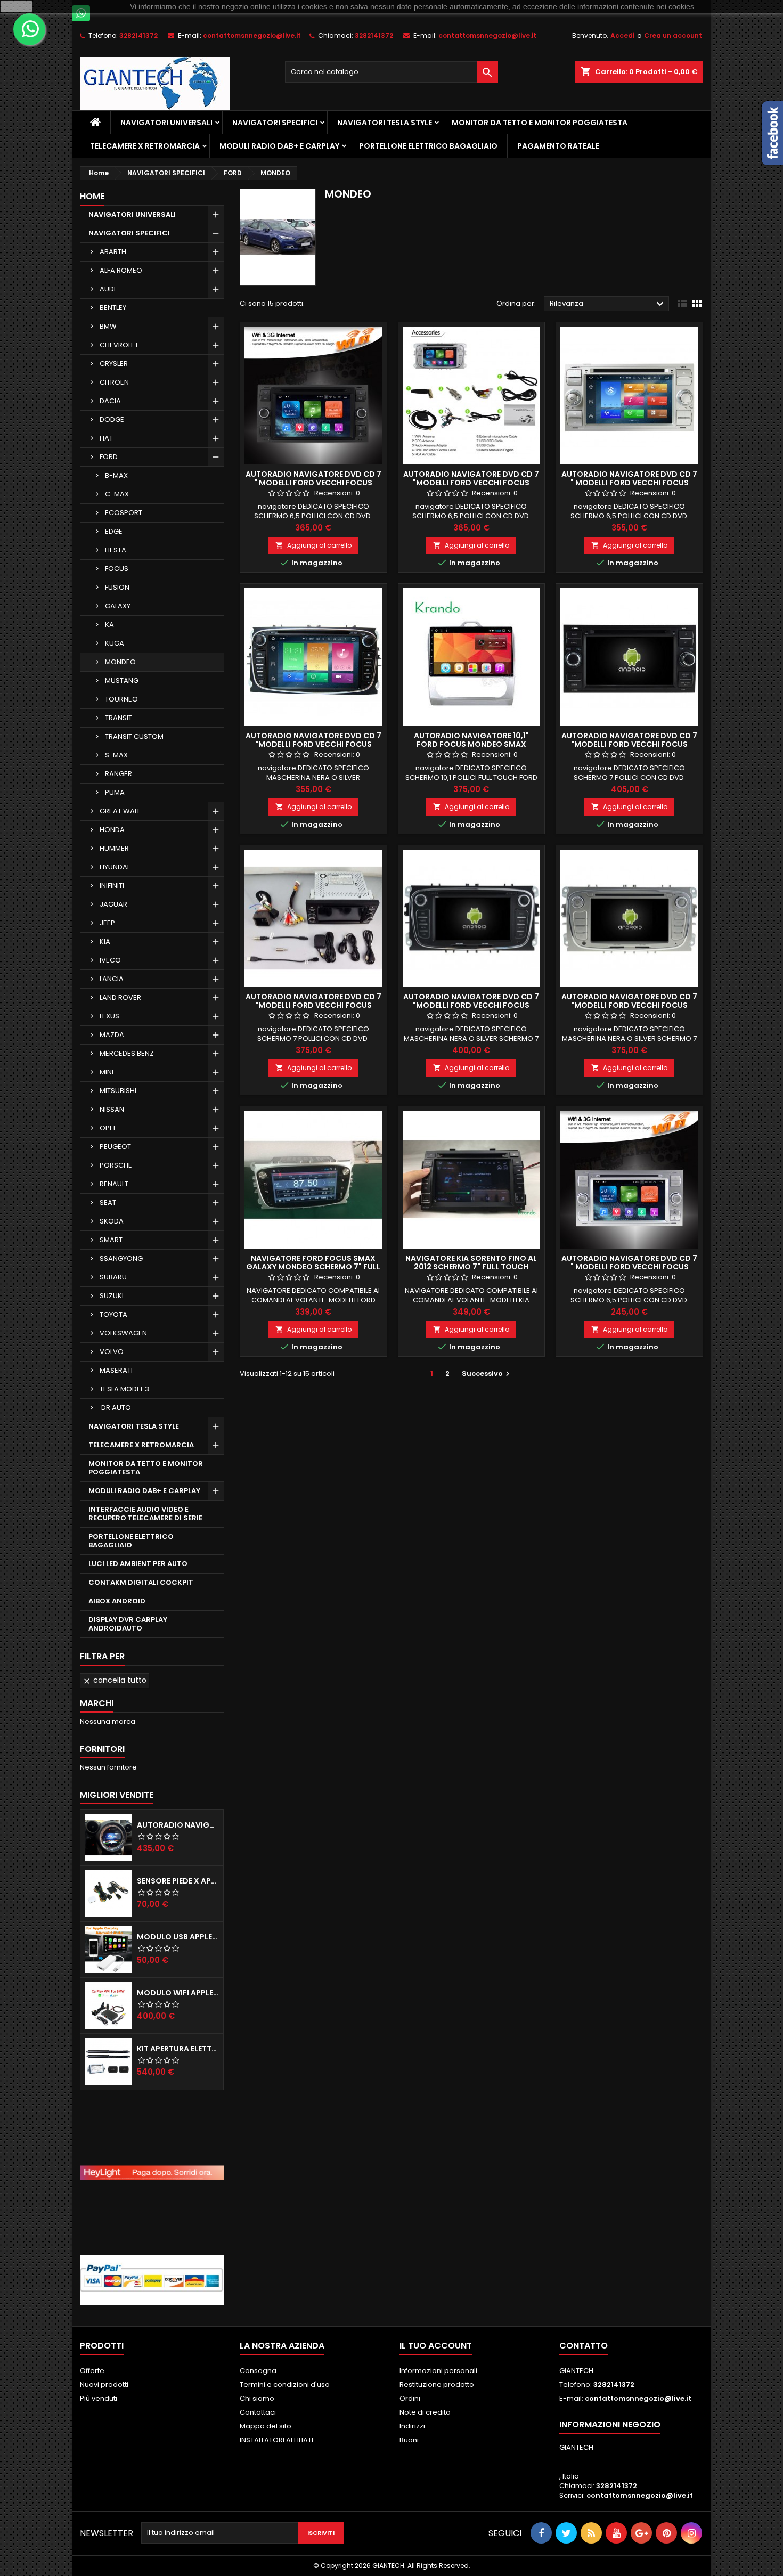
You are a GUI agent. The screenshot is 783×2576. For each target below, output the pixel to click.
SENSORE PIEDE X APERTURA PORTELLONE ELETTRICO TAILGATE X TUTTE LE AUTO (178, 1881)
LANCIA (112, 979)
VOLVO (112, 1352)
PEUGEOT (115, 1147)
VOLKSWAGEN (123, 1333)
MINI (107, 1072)
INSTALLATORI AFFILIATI (276, 2440)
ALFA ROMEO (121, 270)
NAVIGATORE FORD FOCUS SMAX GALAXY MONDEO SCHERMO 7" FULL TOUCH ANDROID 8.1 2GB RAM (313, 1267)
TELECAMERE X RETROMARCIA (145, 146)
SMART (111, 1240)
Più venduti (99, 2398)
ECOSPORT (124, 513)
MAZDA (112, 1035)
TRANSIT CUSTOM (134, 736)
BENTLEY (113, 308)
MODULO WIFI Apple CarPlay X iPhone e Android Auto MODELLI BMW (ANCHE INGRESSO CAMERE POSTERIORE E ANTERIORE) (178, 1993)
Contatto (584, 2346)
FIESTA (116, 550)
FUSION (117, 587)
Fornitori (102, 1749)
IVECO (110, 960)
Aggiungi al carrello (313, 545)
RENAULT (114, 1184)
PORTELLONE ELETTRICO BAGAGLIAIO (428, 146)
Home (92, 196)
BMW (108, 326)
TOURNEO (121, 699)
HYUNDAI (114, 867)
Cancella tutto (115, 1680)
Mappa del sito (266, 2426)
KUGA (115, 643)
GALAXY (118, 606)
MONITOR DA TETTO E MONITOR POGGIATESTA (540, 123)
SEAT (108, 1203)
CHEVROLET (119, 345)
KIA (105, 941)
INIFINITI (112, 886)
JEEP (107, 923)
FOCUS (117, 569)
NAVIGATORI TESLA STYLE (385, 123)
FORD (109, 457)
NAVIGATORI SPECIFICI (275, 123)
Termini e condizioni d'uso (285, 2385)
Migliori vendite (117, 1795)
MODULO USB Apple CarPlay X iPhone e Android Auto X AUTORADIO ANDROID (178, 1937)
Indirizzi (412, 2426)
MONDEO (120, 662)
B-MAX (116, 475)
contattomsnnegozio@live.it (252, 35)
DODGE (112, 419)
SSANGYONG (121, 1258)
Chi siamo (257, 2398)
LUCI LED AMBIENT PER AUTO (138, 1564)
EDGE (114, 531)
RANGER (119, 774)
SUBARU (113, 1277)
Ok (17, 6)
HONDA (112, 830)
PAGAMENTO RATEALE (558, 146)
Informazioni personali (438, 2371)
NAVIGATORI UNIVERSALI (166, 123)
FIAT (106, 438)
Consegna (258, 2371)
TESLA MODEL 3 (124, 1389)
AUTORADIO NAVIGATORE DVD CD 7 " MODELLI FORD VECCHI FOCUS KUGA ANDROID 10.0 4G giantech (629, 1267)
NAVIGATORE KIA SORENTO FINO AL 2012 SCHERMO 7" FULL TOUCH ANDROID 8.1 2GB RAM (471, 1267)
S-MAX (116, 755)
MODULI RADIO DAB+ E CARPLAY (279, 146)
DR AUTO (115, 1408)
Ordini (410, 2398)
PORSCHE (116, 1165)
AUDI (108, 289)
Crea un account (673, 35)
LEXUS (109, 1016)
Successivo (487, 1373)
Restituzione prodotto (437, 2385)
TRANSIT (119, 718)
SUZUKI (112, 1296)
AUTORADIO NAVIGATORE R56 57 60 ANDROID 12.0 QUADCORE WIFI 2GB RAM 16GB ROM (178, 1825)
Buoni (409, 2440)
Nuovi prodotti (104, 2385)
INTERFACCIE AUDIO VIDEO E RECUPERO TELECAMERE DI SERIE (145, 1514)
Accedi (622, 35)
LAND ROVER (120, 997)
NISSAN (112, 1109)
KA (109, 625)
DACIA (110, 401)
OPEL (108, 1128)
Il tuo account (436, 2346)
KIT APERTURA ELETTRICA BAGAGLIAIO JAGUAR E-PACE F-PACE (178, 2049)
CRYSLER (114, 364)
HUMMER (114, 848)
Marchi (97, 1703)
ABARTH (113, 252)
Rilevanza (608, 304)
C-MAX (117, 494)
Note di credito (425, 2412)
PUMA (115, 792)
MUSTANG (122, 680)
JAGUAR (113, 904)
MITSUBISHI (118, 1091)
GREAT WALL (120, 811)
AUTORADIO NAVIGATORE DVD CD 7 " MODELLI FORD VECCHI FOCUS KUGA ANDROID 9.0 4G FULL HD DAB (313, 483)
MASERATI (116, 1370)
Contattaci (258, 2412)
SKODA (112, 1221)
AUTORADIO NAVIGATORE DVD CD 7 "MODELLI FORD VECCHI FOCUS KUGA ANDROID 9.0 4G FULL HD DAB (471, 483)
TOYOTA (113, 1314)
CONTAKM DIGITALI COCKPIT (141, 1582)
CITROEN (114, 382)
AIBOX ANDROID (117, 1601)
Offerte (92, 2371)
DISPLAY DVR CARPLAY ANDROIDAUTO (128, 1624)
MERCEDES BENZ (127, 1053)
